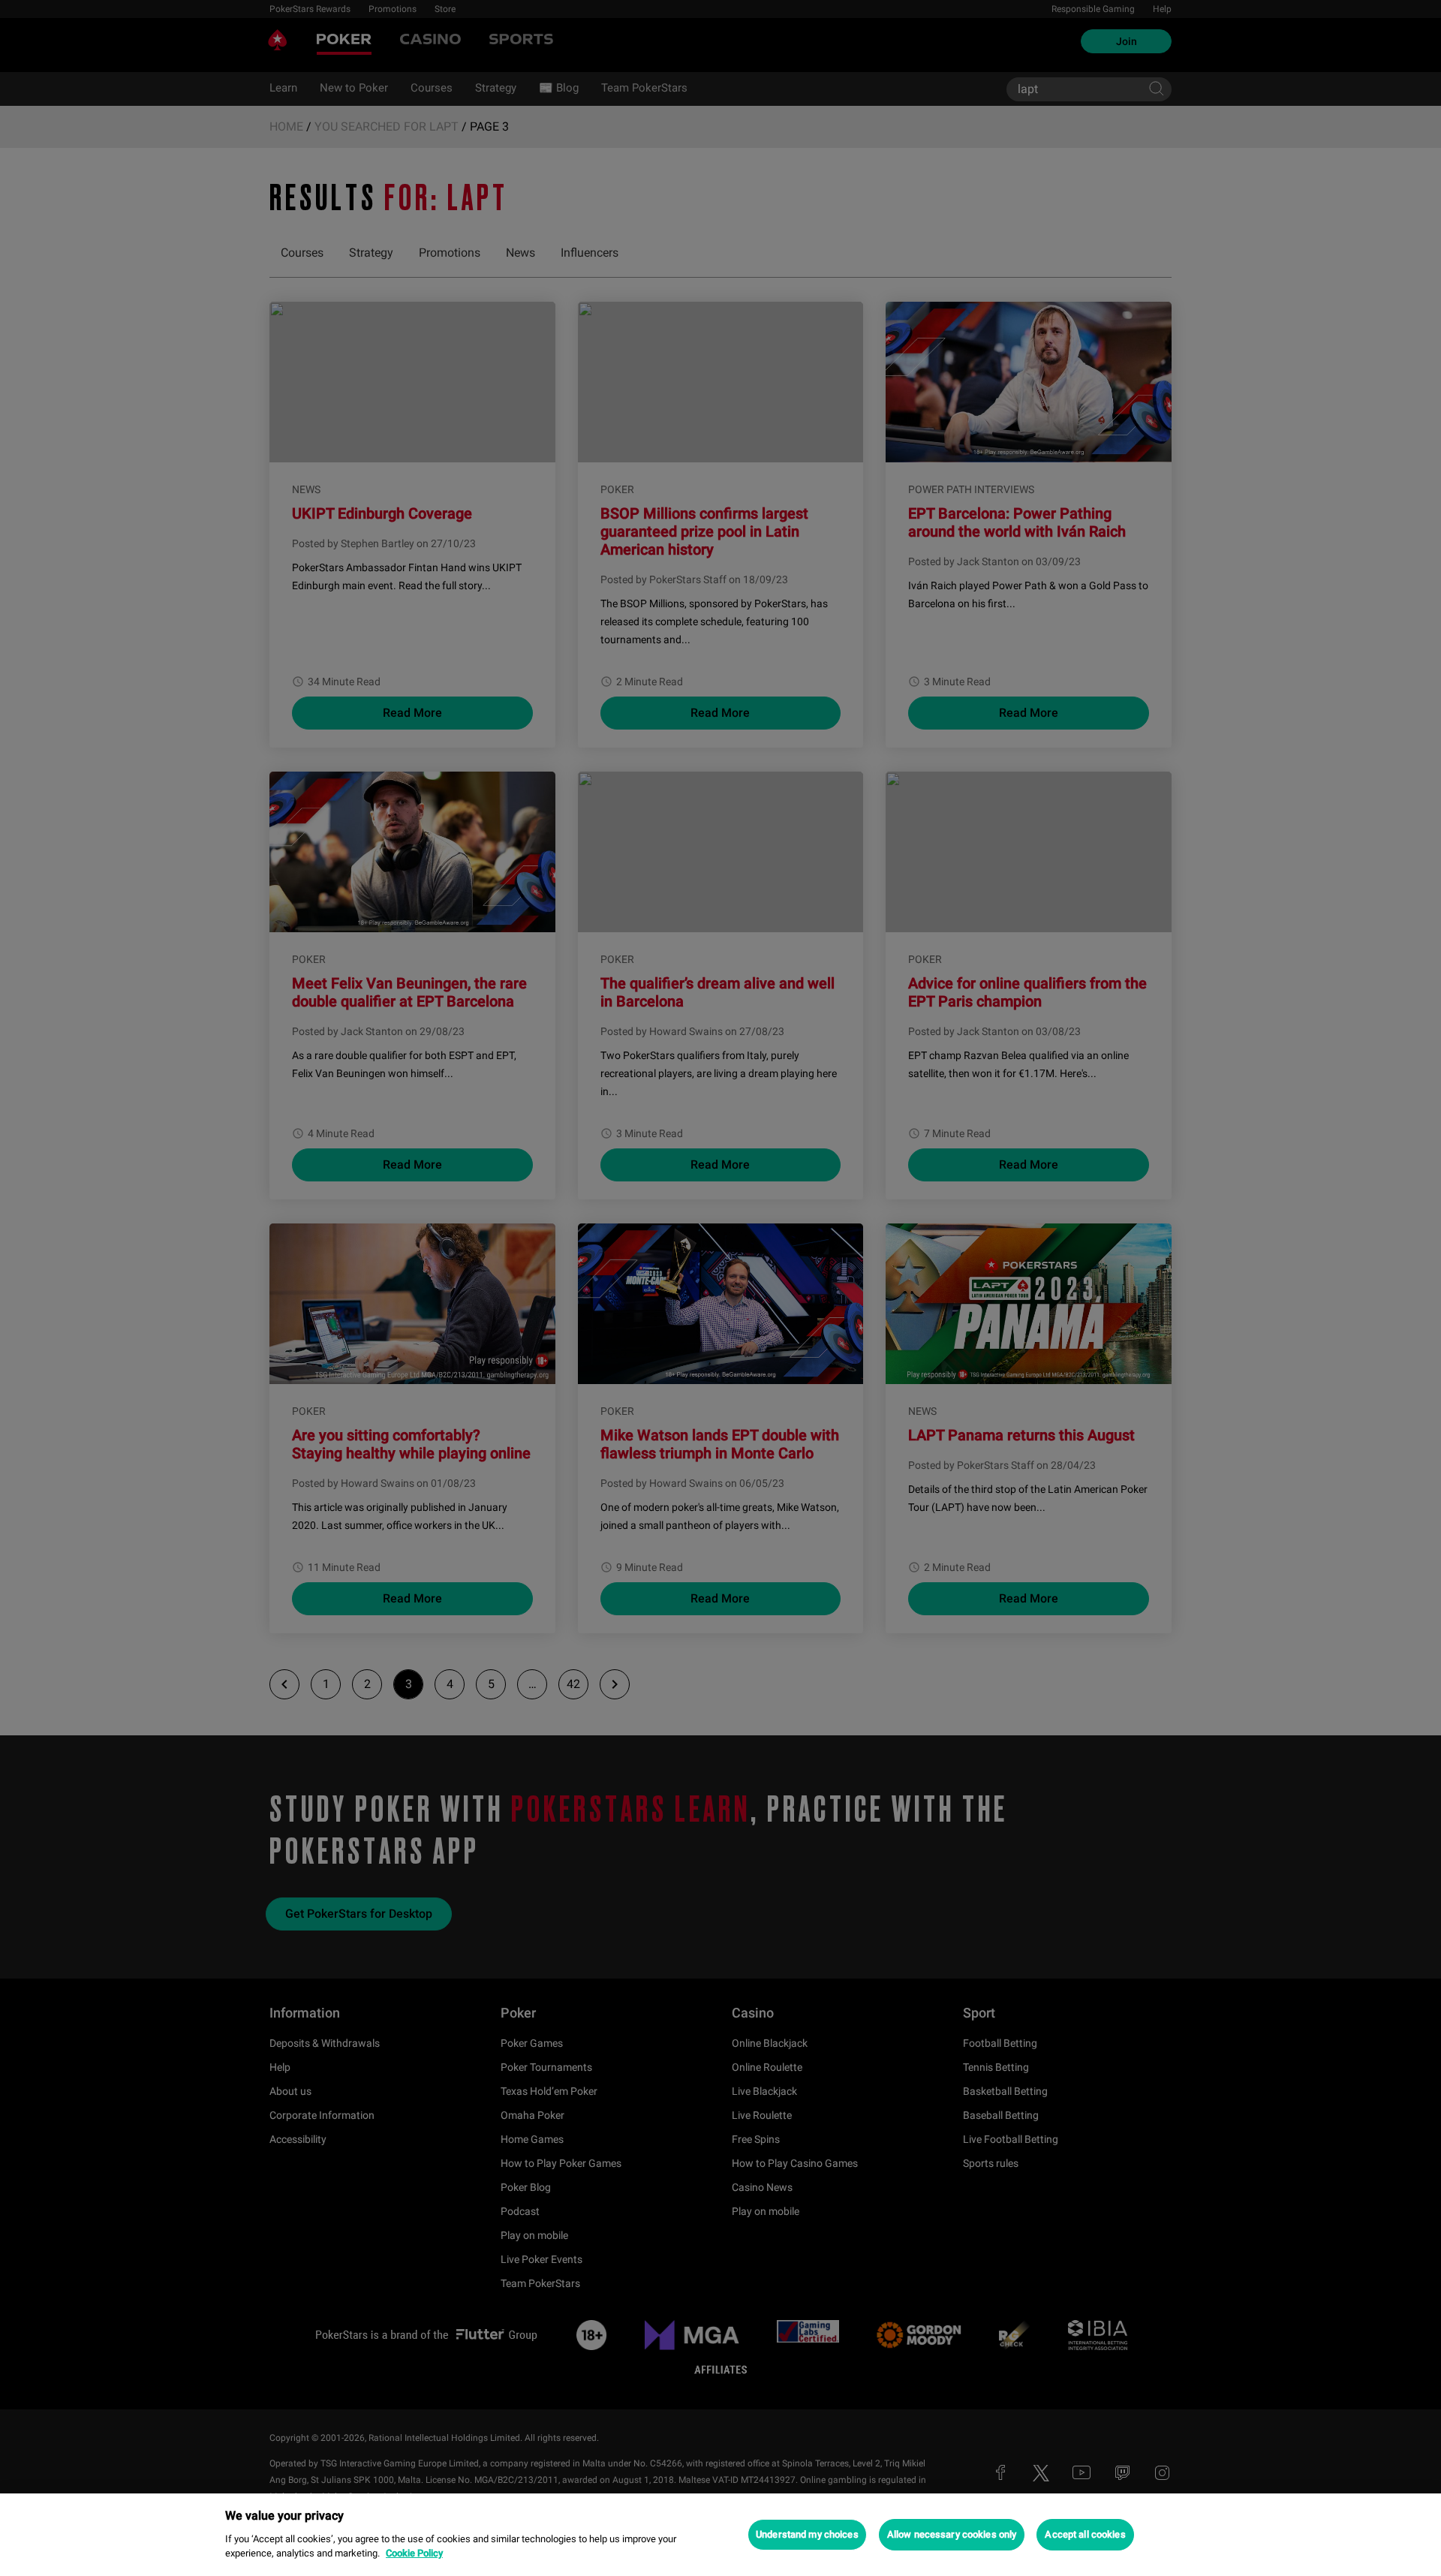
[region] (720, 2535)
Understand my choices (807, 2534)
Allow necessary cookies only (952, 2534)
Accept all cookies (1085, 2534)
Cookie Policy (414, 2553)
